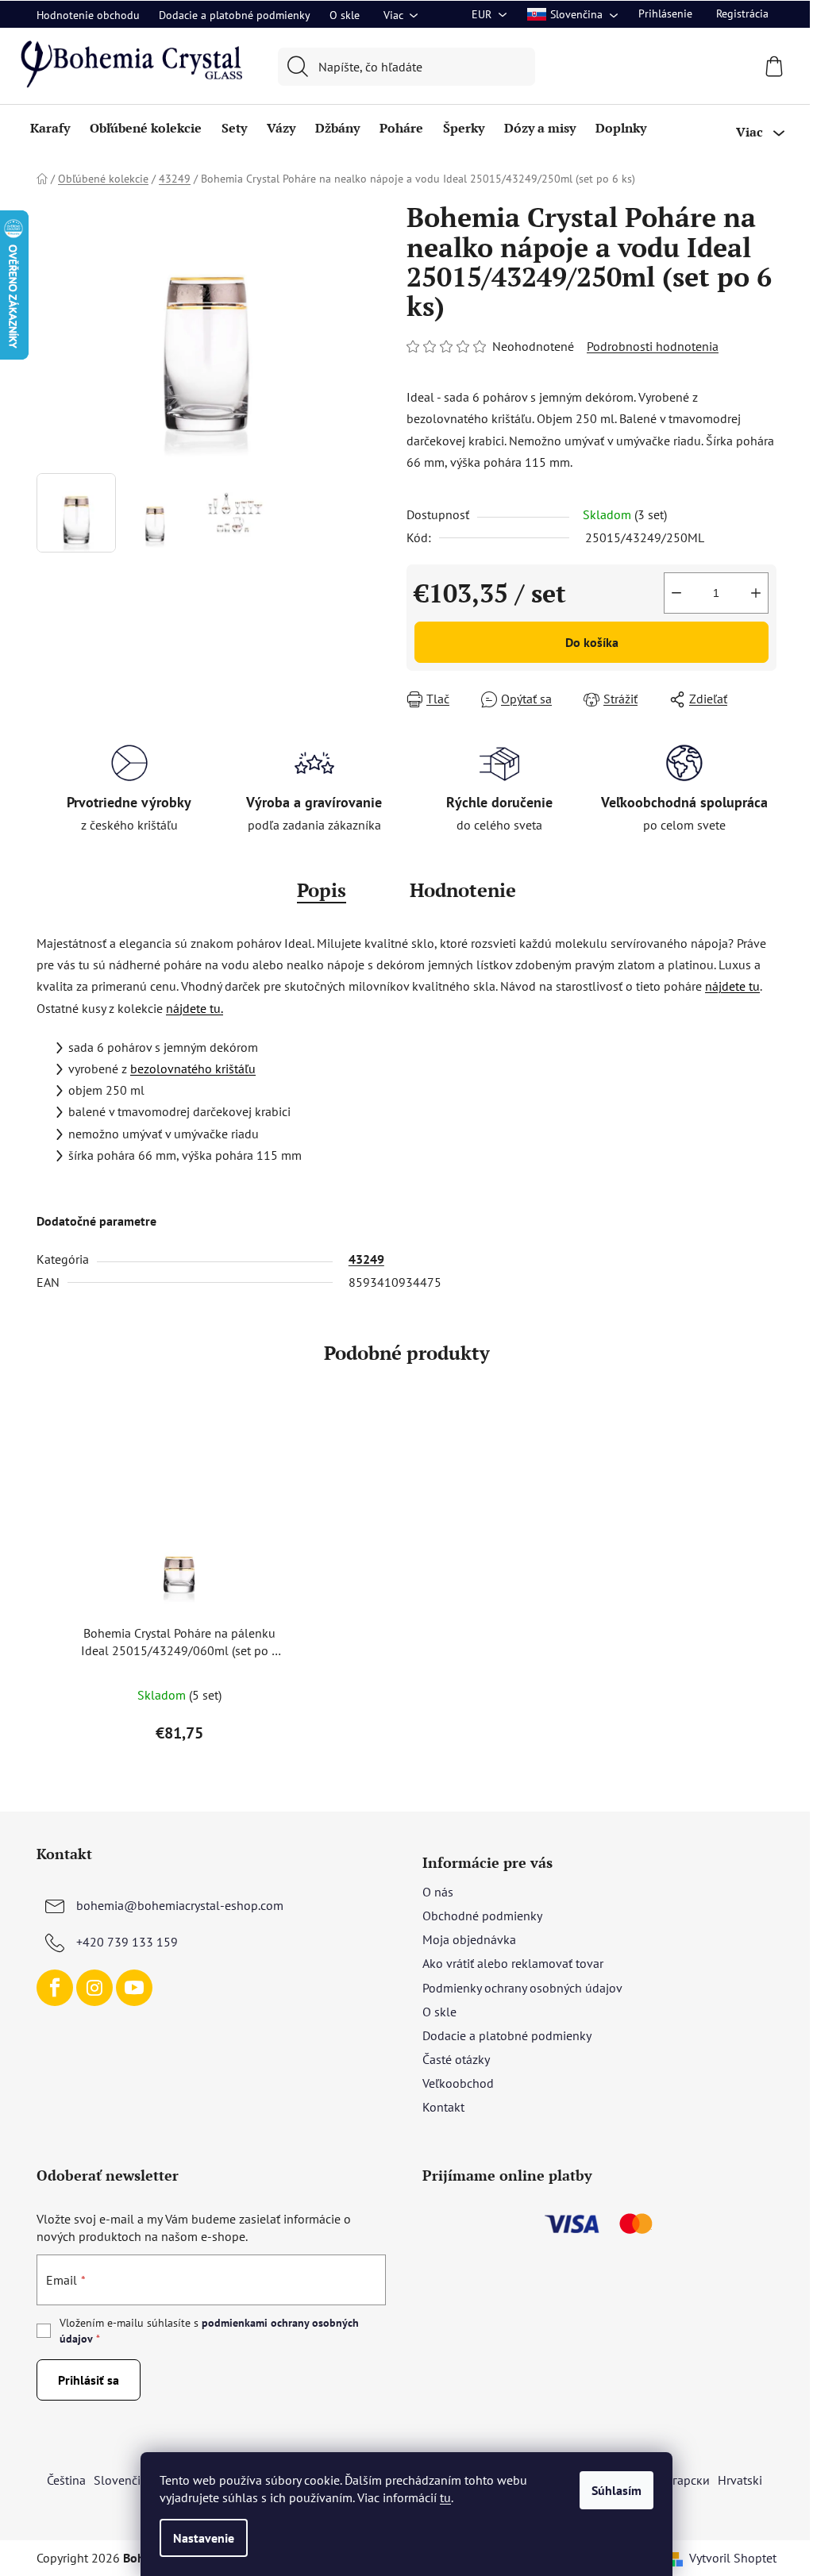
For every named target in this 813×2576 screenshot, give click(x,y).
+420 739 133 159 (127, 1942)
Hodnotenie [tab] (463, 890)
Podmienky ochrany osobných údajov (522, 1988)
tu (445, 2497)
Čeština (66, 2480)
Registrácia (742, 13)
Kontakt (443, 2107)
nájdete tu (732, 986)
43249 (366, 1259)
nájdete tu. (195, 1008)
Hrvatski (740, 2480)
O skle (345, 15)
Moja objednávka (469, 1939)
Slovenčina (124, 2480)
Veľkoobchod (458, 2083)
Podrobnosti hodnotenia (653, 346)
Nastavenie (204, 2538)
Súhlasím (616, 2490)
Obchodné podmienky (482, 1916)
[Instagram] (94, 1988)
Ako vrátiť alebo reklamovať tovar (513, 1963)
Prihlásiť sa (89, 2380)
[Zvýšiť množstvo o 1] (756, 593)
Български (681, 2480)
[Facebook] (55, 1988)
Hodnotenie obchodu (88, 15)
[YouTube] (134, 1988)
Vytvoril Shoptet (733, 2558)
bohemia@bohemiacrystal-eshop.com (180, 1905)
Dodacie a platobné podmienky (235, 15)
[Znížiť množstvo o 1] (676, 593)
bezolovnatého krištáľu (193, 1069)
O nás (438, 1892)
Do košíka (592, 642)
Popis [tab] (322, 890)
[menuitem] (50, 128)
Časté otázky (456, 2059)
